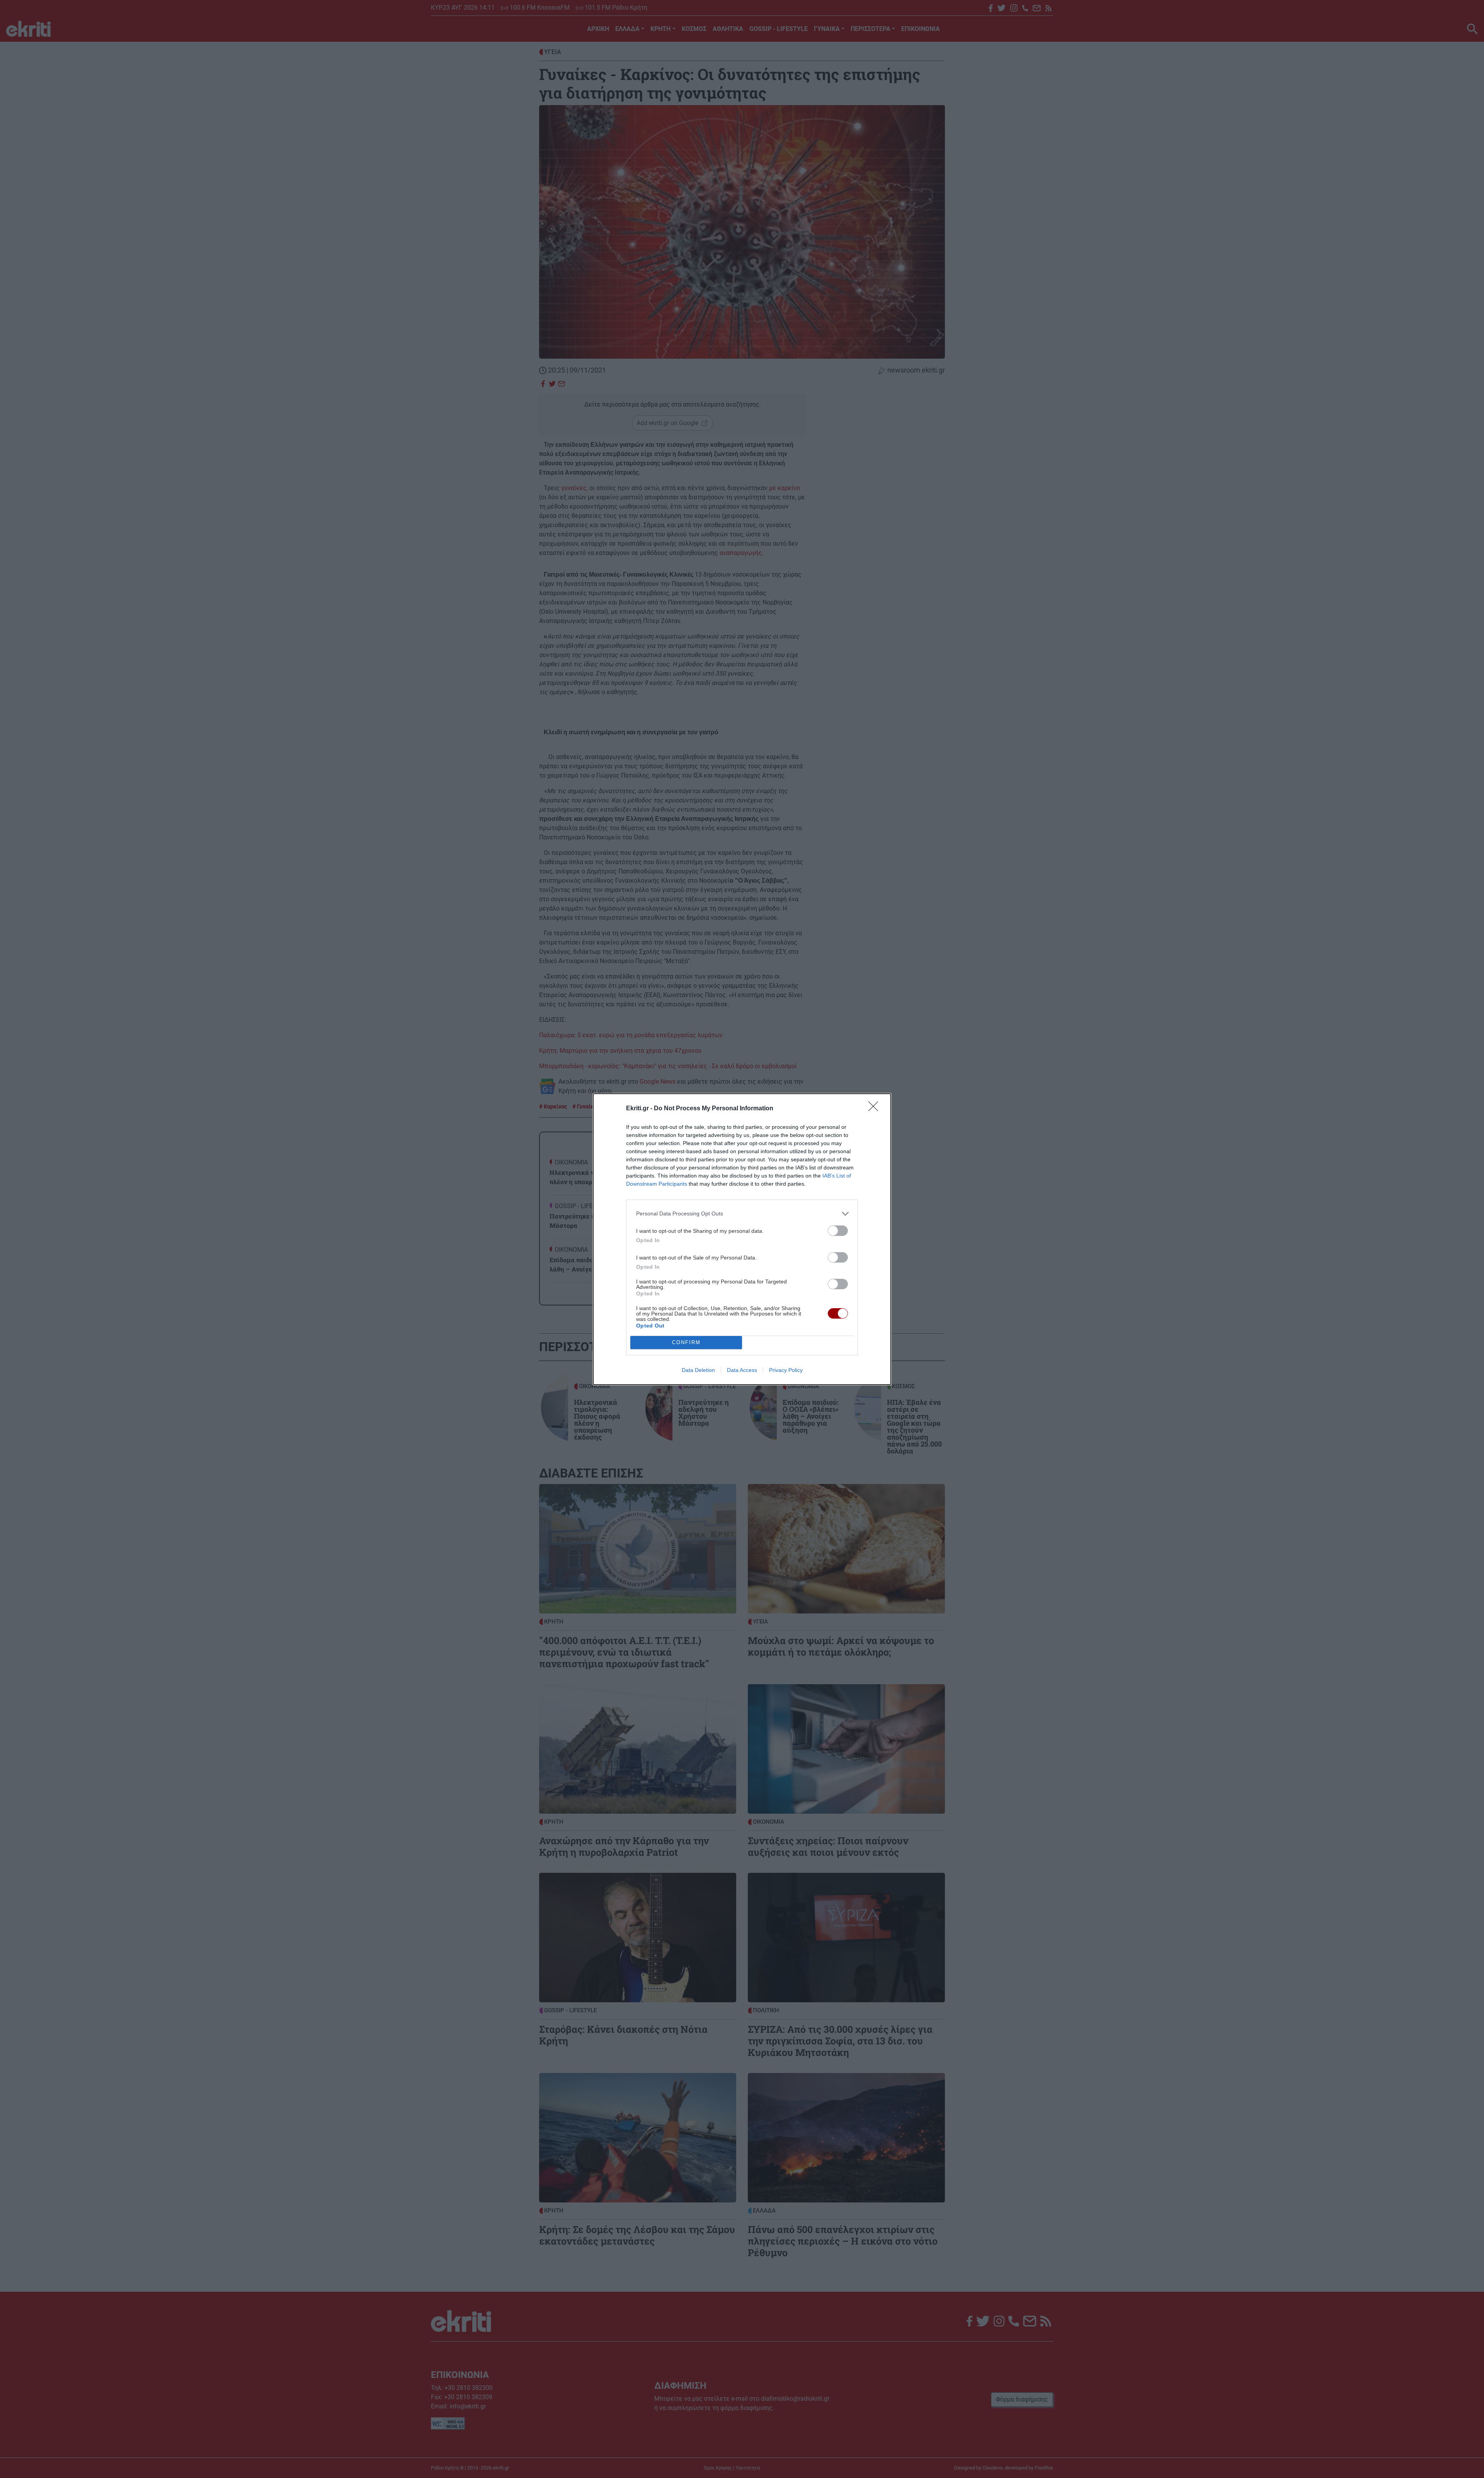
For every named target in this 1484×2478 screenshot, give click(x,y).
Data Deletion (698, 1370)
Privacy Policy (786, 1370)
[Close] (876, 1109)
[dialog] (742, 1239)
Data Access (742, 1370)
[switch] (838, 1231)
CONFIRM (686, 1342)
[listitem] (742, 1214)
